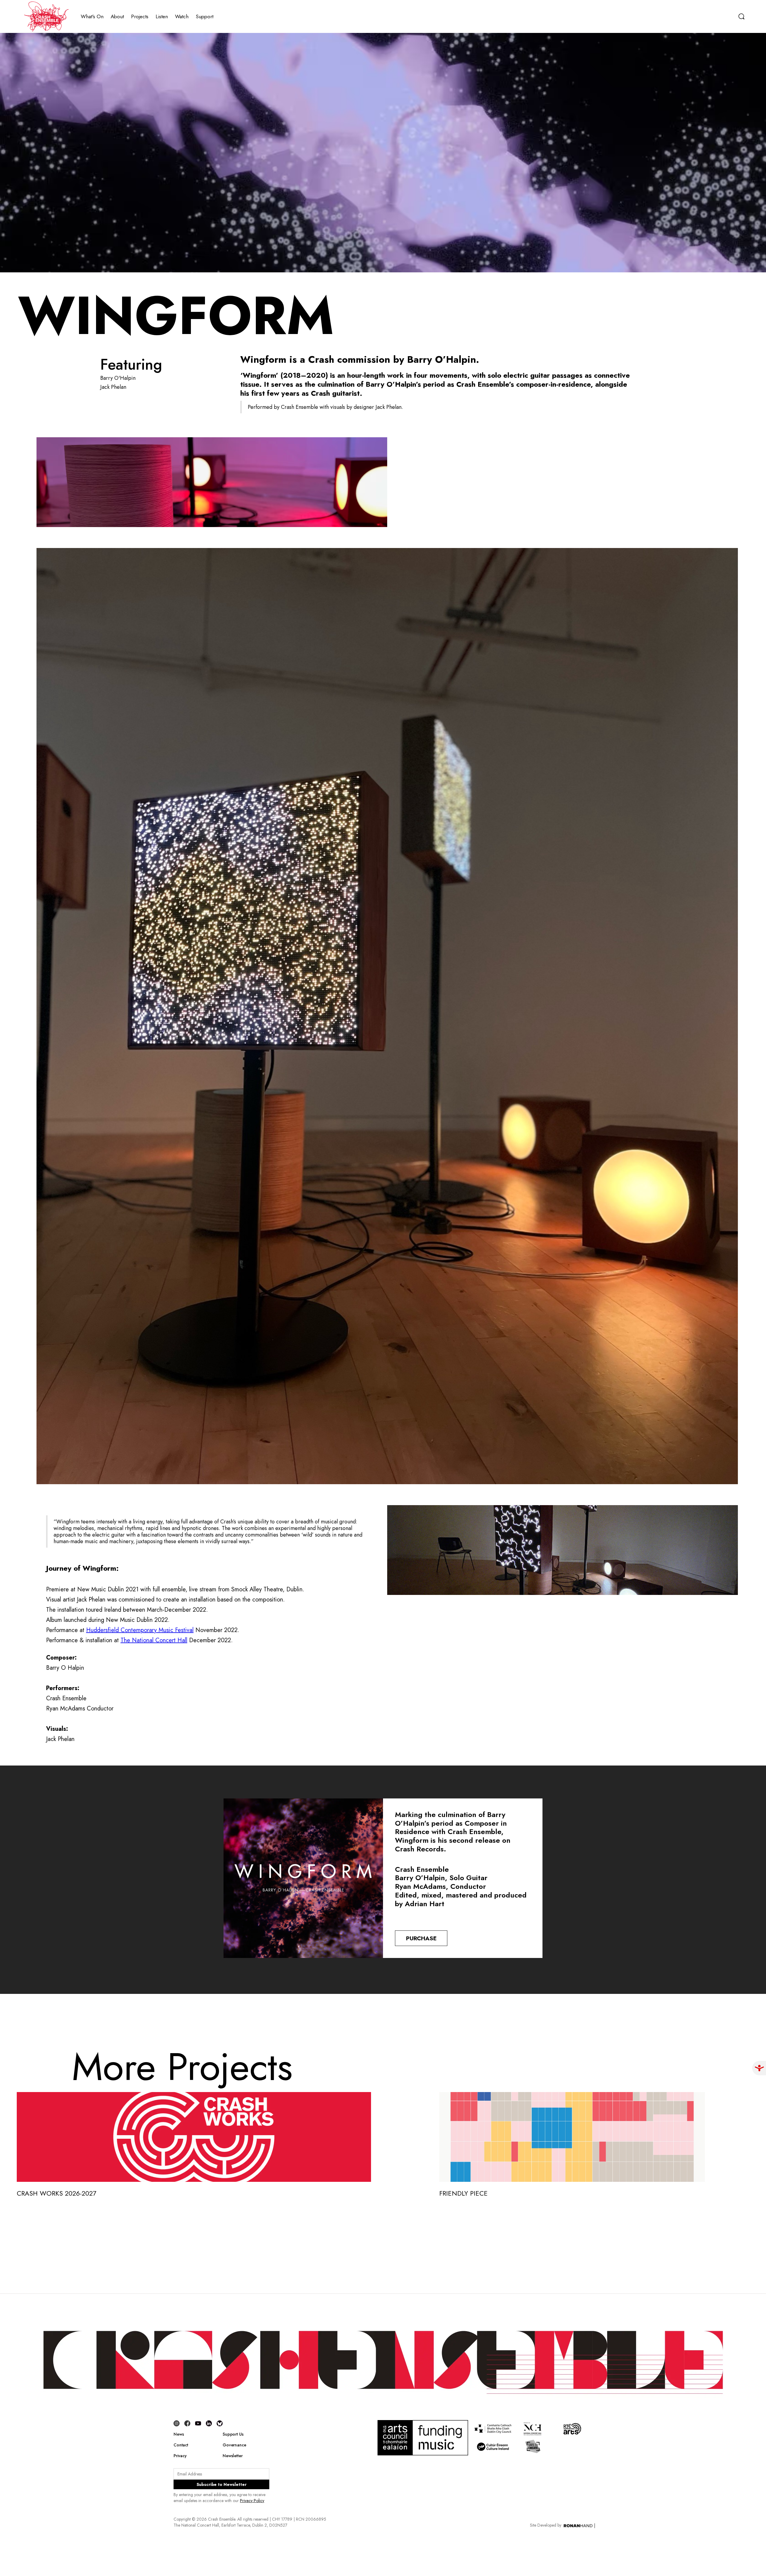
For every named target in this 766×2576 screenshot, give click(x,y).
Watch (182, 16)
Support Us (233, 2434)
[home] (46, 16)
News (179, 2434)
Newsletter (233, 2456)
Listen (162, 16)
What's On (92, 16)
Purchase (421, 1938)
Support (205, 16)
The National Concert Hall (154, 1640)
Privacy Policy (252, 2501)
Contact (181, 2445)
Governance (234, 2445)
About (117, 16)
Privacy (180, 2456)
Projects (140, 16)
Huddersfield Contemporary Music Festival (140, 1630)
